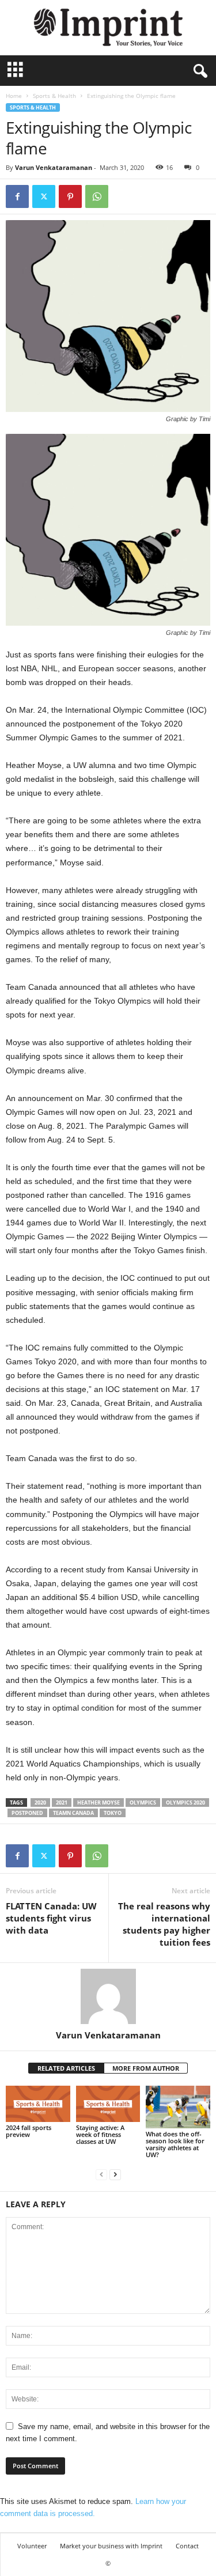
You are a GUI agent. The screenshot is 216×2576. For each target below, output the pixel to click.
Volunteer (32, 2546)
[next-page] (115, 2174)
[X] (44, 196)
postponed (27, 1813)
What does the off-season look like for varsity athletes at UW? (175, 2144)
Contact (187, 2546)
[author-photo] (108, 1996)
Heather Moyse (98, 1803)
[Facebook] (17, 196)
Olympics (143, 1803)
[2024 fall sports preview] (38, 2104)
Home (14, 96)
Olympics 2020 (185, 1803)
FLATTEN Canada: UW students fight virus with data (51, 1918)
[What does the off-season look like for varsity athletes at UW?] (178, 2107)
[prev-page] (101, 2174)
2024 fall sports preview (29, 2131)
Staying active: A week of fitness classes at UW (100, 2134)
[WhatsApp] (97, 196)
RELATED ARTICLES (66, 2068)
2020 (40, 1803)
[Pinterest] (70, 196)
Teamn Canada (73, 1813)
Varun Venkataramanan (54, 167)
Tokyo (113, 1813)
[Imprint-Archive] (108, 28)
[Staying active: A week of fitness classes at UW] (108, 2104)
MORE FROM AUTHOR (146, 2068)
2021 (62, 1803)
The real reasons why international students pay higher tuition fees (164, 1924)
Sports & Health (54, 96)
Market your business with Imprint (111, 2546)
